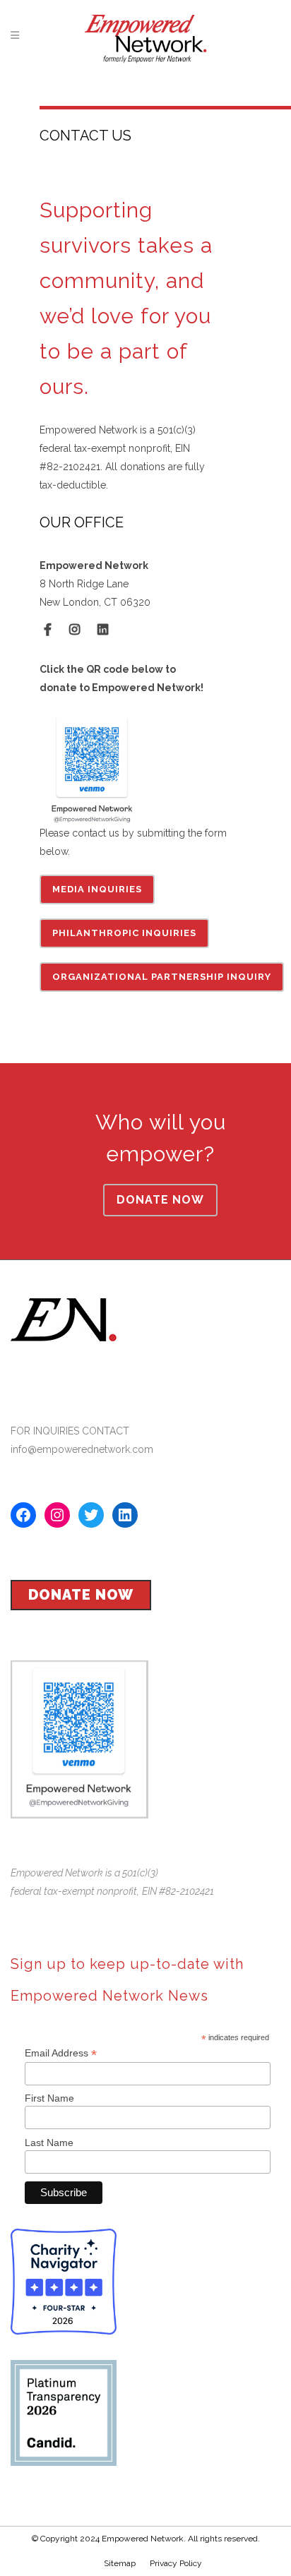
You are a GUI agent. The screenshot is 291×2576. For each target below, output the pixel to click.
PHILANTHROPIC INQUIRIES (124, 933)
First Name (49, 2098)
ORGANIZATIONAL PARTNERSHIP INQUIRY (162, 977)
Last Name (49, 2143)
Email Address (61, 2053)
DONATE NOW (160, 1200)
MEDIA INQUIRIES (97, 889)
